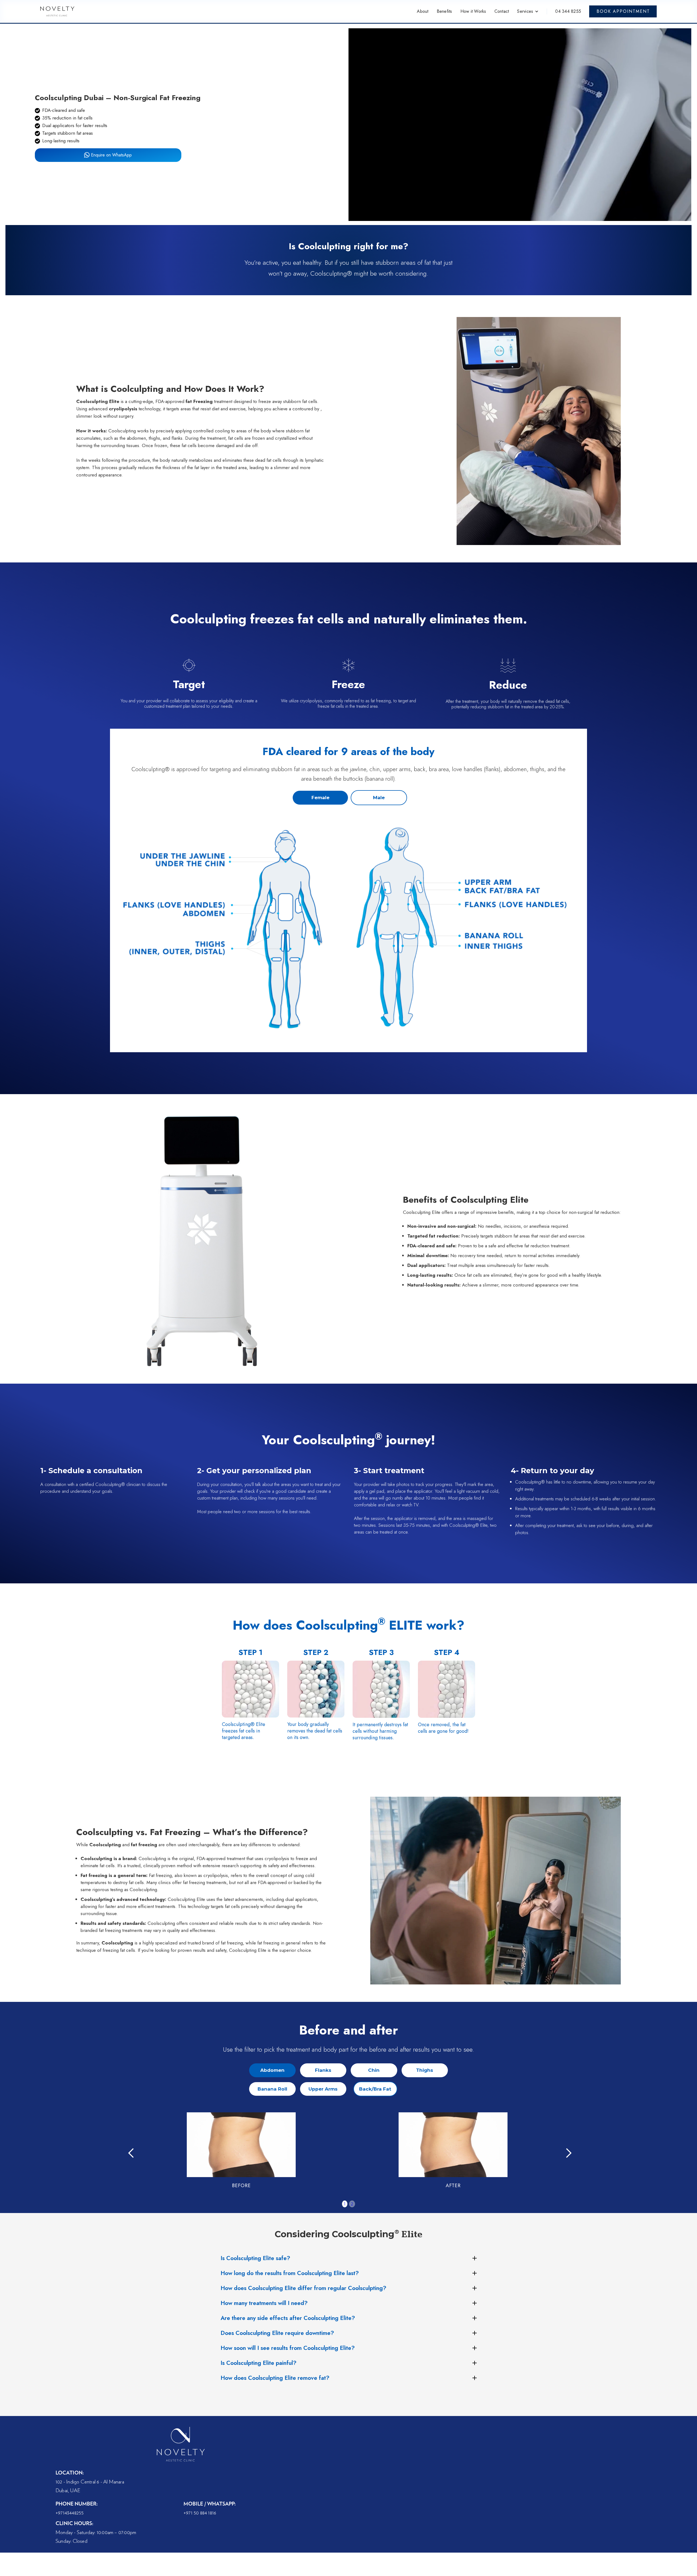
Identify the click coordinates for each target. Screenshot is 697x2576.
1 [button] (345, 2204)
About (423, 11)
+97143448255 (70, 2513)
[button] (528, 11)
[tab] (320, 798)
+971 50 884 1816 (200, 2513)
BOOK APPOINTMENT (623, 11)
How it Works (473, 11)
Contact (502, 11)
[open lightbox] (348, 930)
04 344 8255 (568, 11)
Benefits (444, 11)
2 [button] (352, 2204)
